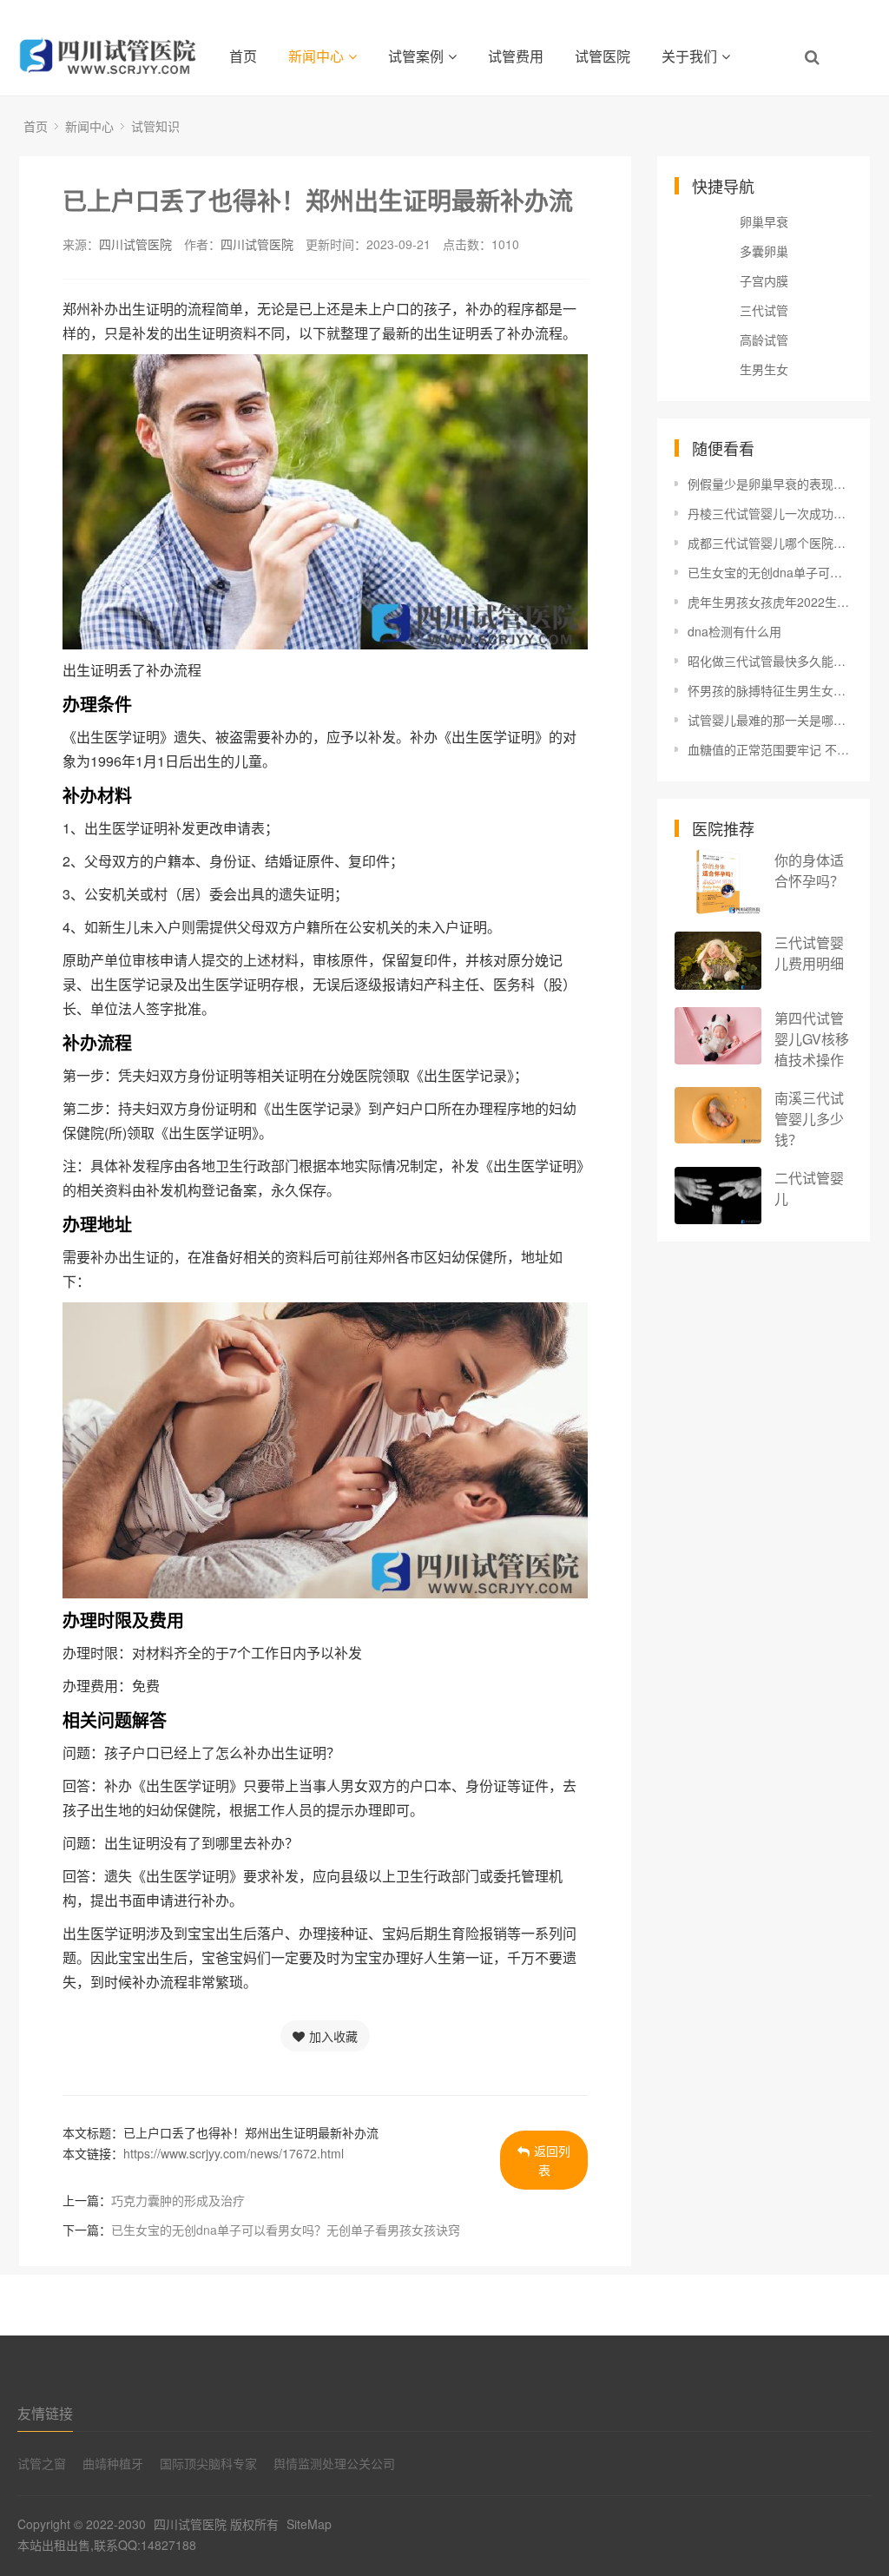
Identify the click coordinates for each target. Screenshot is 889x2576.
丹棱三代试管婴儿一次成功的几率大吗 (770, 513)
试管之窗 (42, 2463)
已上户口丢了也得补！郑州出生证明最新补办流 (318, 200)
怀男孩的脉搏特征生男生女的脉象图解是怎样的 (770, 690)
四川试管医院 (135, 244)
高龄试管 (764, 339)
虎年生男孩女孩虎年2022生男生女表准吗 (770, 602)
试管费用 (516, 56)
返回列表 (552, 2160)
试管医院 (603, 56)
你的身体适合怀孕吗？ (809, 870)
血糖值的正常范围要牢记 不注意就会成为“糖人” (770, 749)
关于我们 (689, 56)
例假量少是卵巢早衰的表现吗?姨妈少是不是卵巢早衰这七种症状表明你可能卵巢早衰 (770, 484)
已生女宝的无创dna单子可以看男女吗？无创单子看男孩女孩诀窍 (286, 2230)
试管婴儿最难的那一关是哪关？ (770, 720)
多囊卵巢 (764, 251)
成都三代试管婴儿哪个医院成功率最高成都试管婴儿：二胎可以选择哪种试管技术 (770, 543)
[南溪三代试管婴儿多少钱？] (718, 1115)
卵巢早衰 (764, 221)
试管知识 (155, 126)
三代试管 (764, 310)
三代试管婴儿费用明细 (809, 953)
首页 (243, 56)
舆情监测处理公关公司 (334, 2463)
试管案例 (416, 56)
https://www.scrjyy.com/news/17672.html (234, 2153)
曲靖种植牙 (113, 2463)
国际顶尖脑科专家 (208, 2463)
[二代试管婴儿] (718, 1196)
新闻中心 (316, 56)
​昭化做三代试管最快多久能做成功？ (770, 661)
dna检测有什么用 (734, 631)
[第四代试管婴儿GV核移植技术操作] (718, 1036)
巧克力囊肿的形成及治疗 (178, 2200)
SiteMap (309, 2524)
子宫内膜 (764, 280)
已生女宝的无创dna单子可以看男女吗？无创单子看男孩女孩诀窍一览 (770, 572)
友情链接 (45, 2413)
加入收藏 (333, 2036)
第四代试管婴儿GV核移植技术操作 (812, 1039)
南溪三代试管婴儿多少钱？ (809, 1119)
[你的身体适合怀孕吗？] (718, 882)
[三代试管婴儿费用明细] (718, 961)
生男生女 (764, 369)
